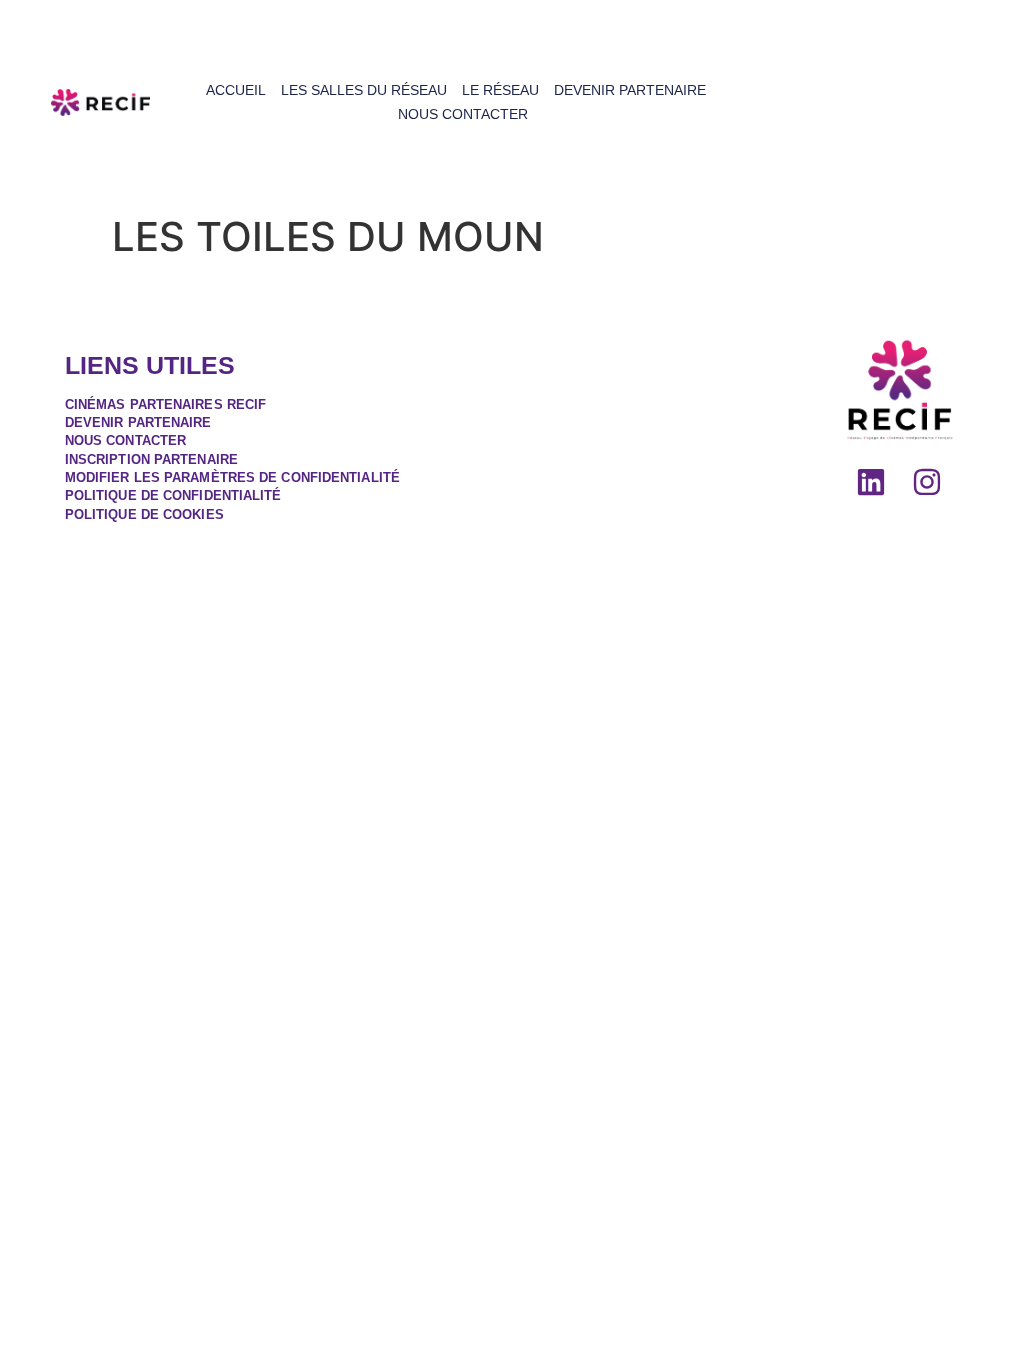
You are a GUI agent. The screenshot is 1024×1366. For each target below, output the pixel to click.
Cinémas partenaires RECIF (166, 404)
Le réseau (500, 90)
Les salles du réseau (364, 90)
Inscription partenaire (151, 459)
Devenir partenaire (630, 90)
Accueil (236, 90)
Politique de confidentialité (173, 495)
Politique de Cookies (144, 514)
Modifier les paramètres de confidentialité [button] (232, 477)
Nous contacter (463, 114)
